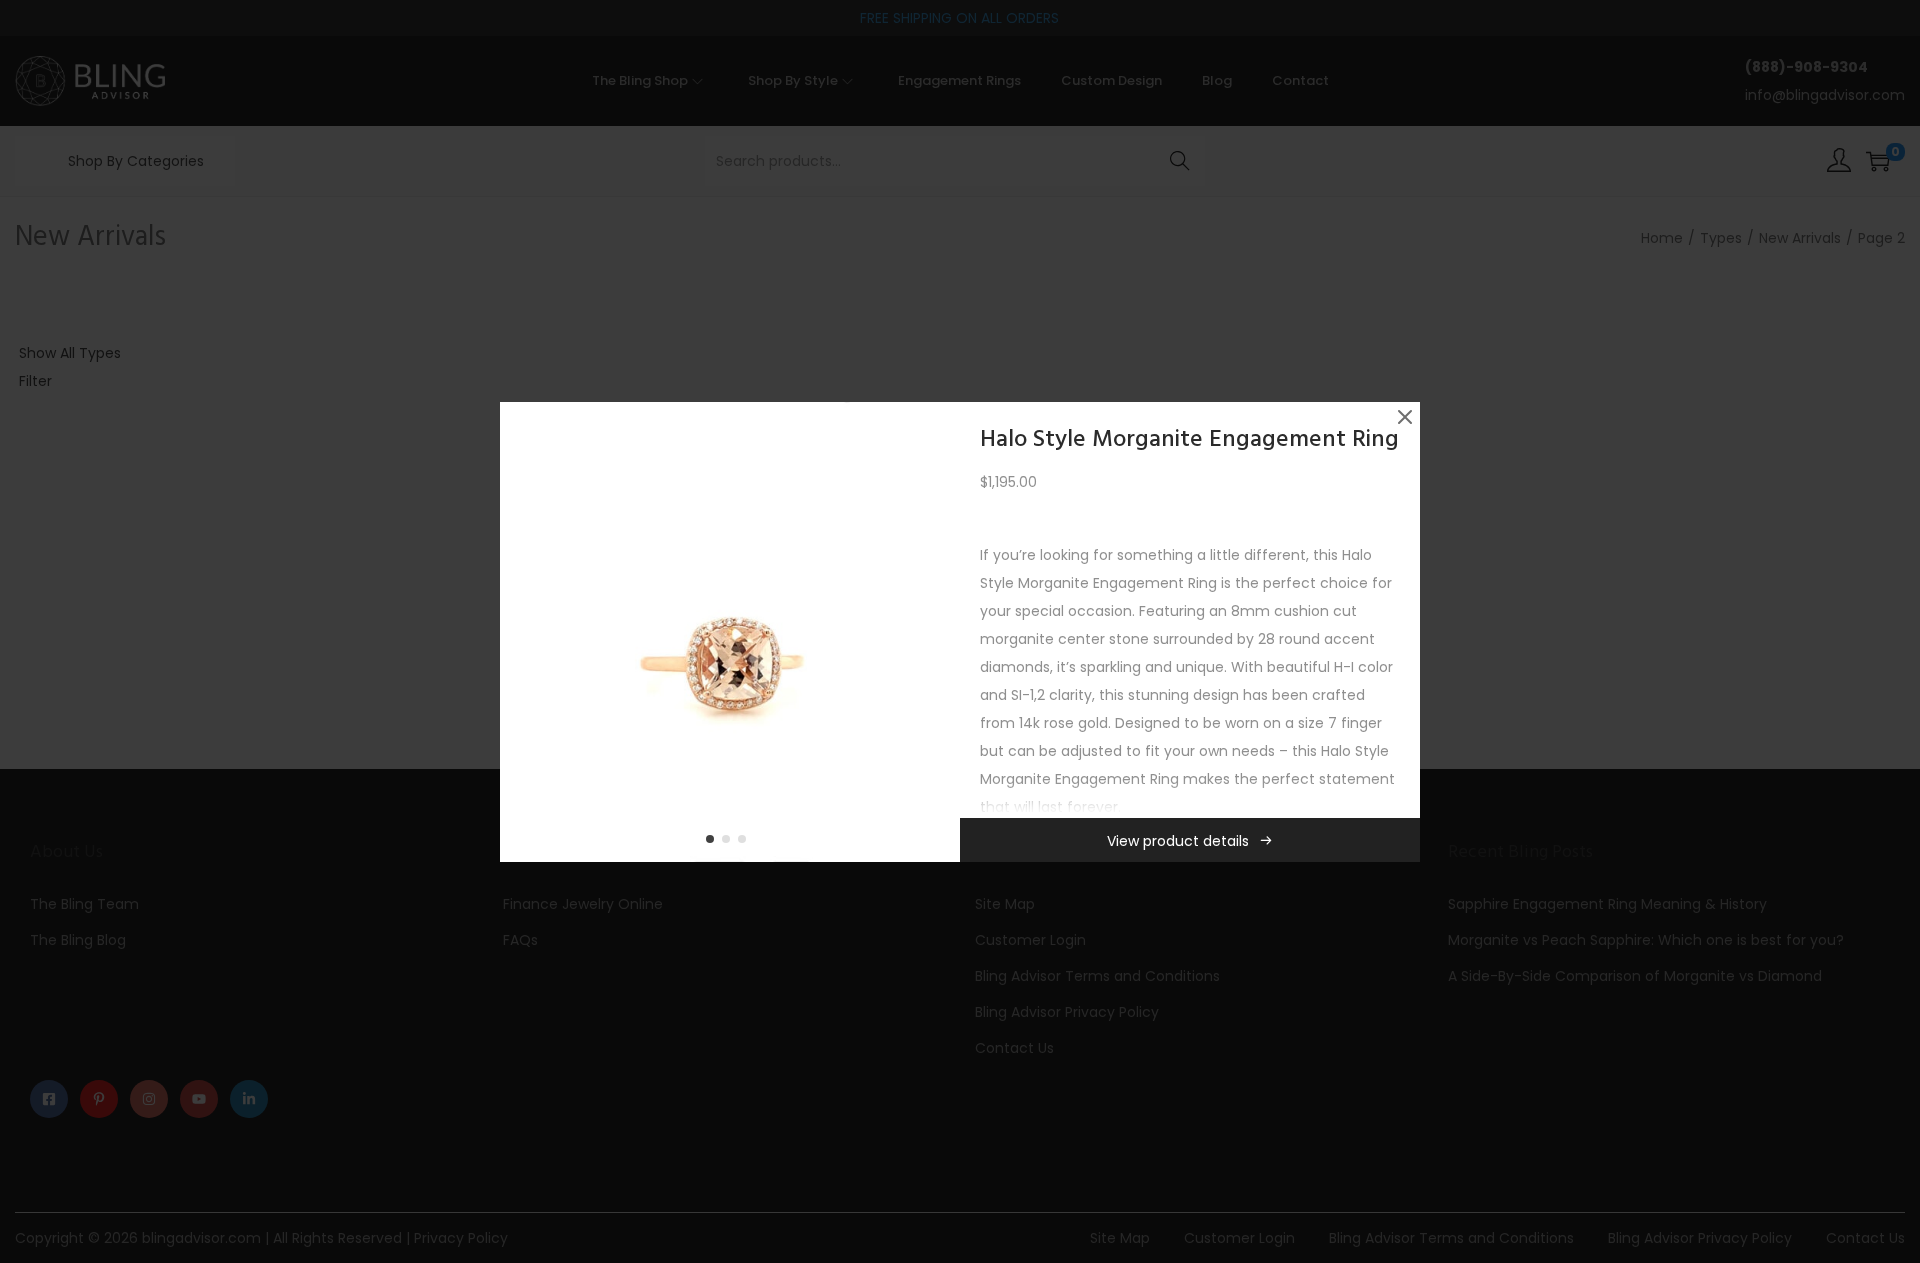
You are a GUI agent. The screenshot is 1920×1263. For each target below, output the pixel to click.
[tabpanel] (730, 632)
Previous (522, 632)
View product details (1178, 841)
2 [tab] (730, 843)
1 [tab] (714, 843)
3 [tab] (746, 843)
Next (938, 632)
